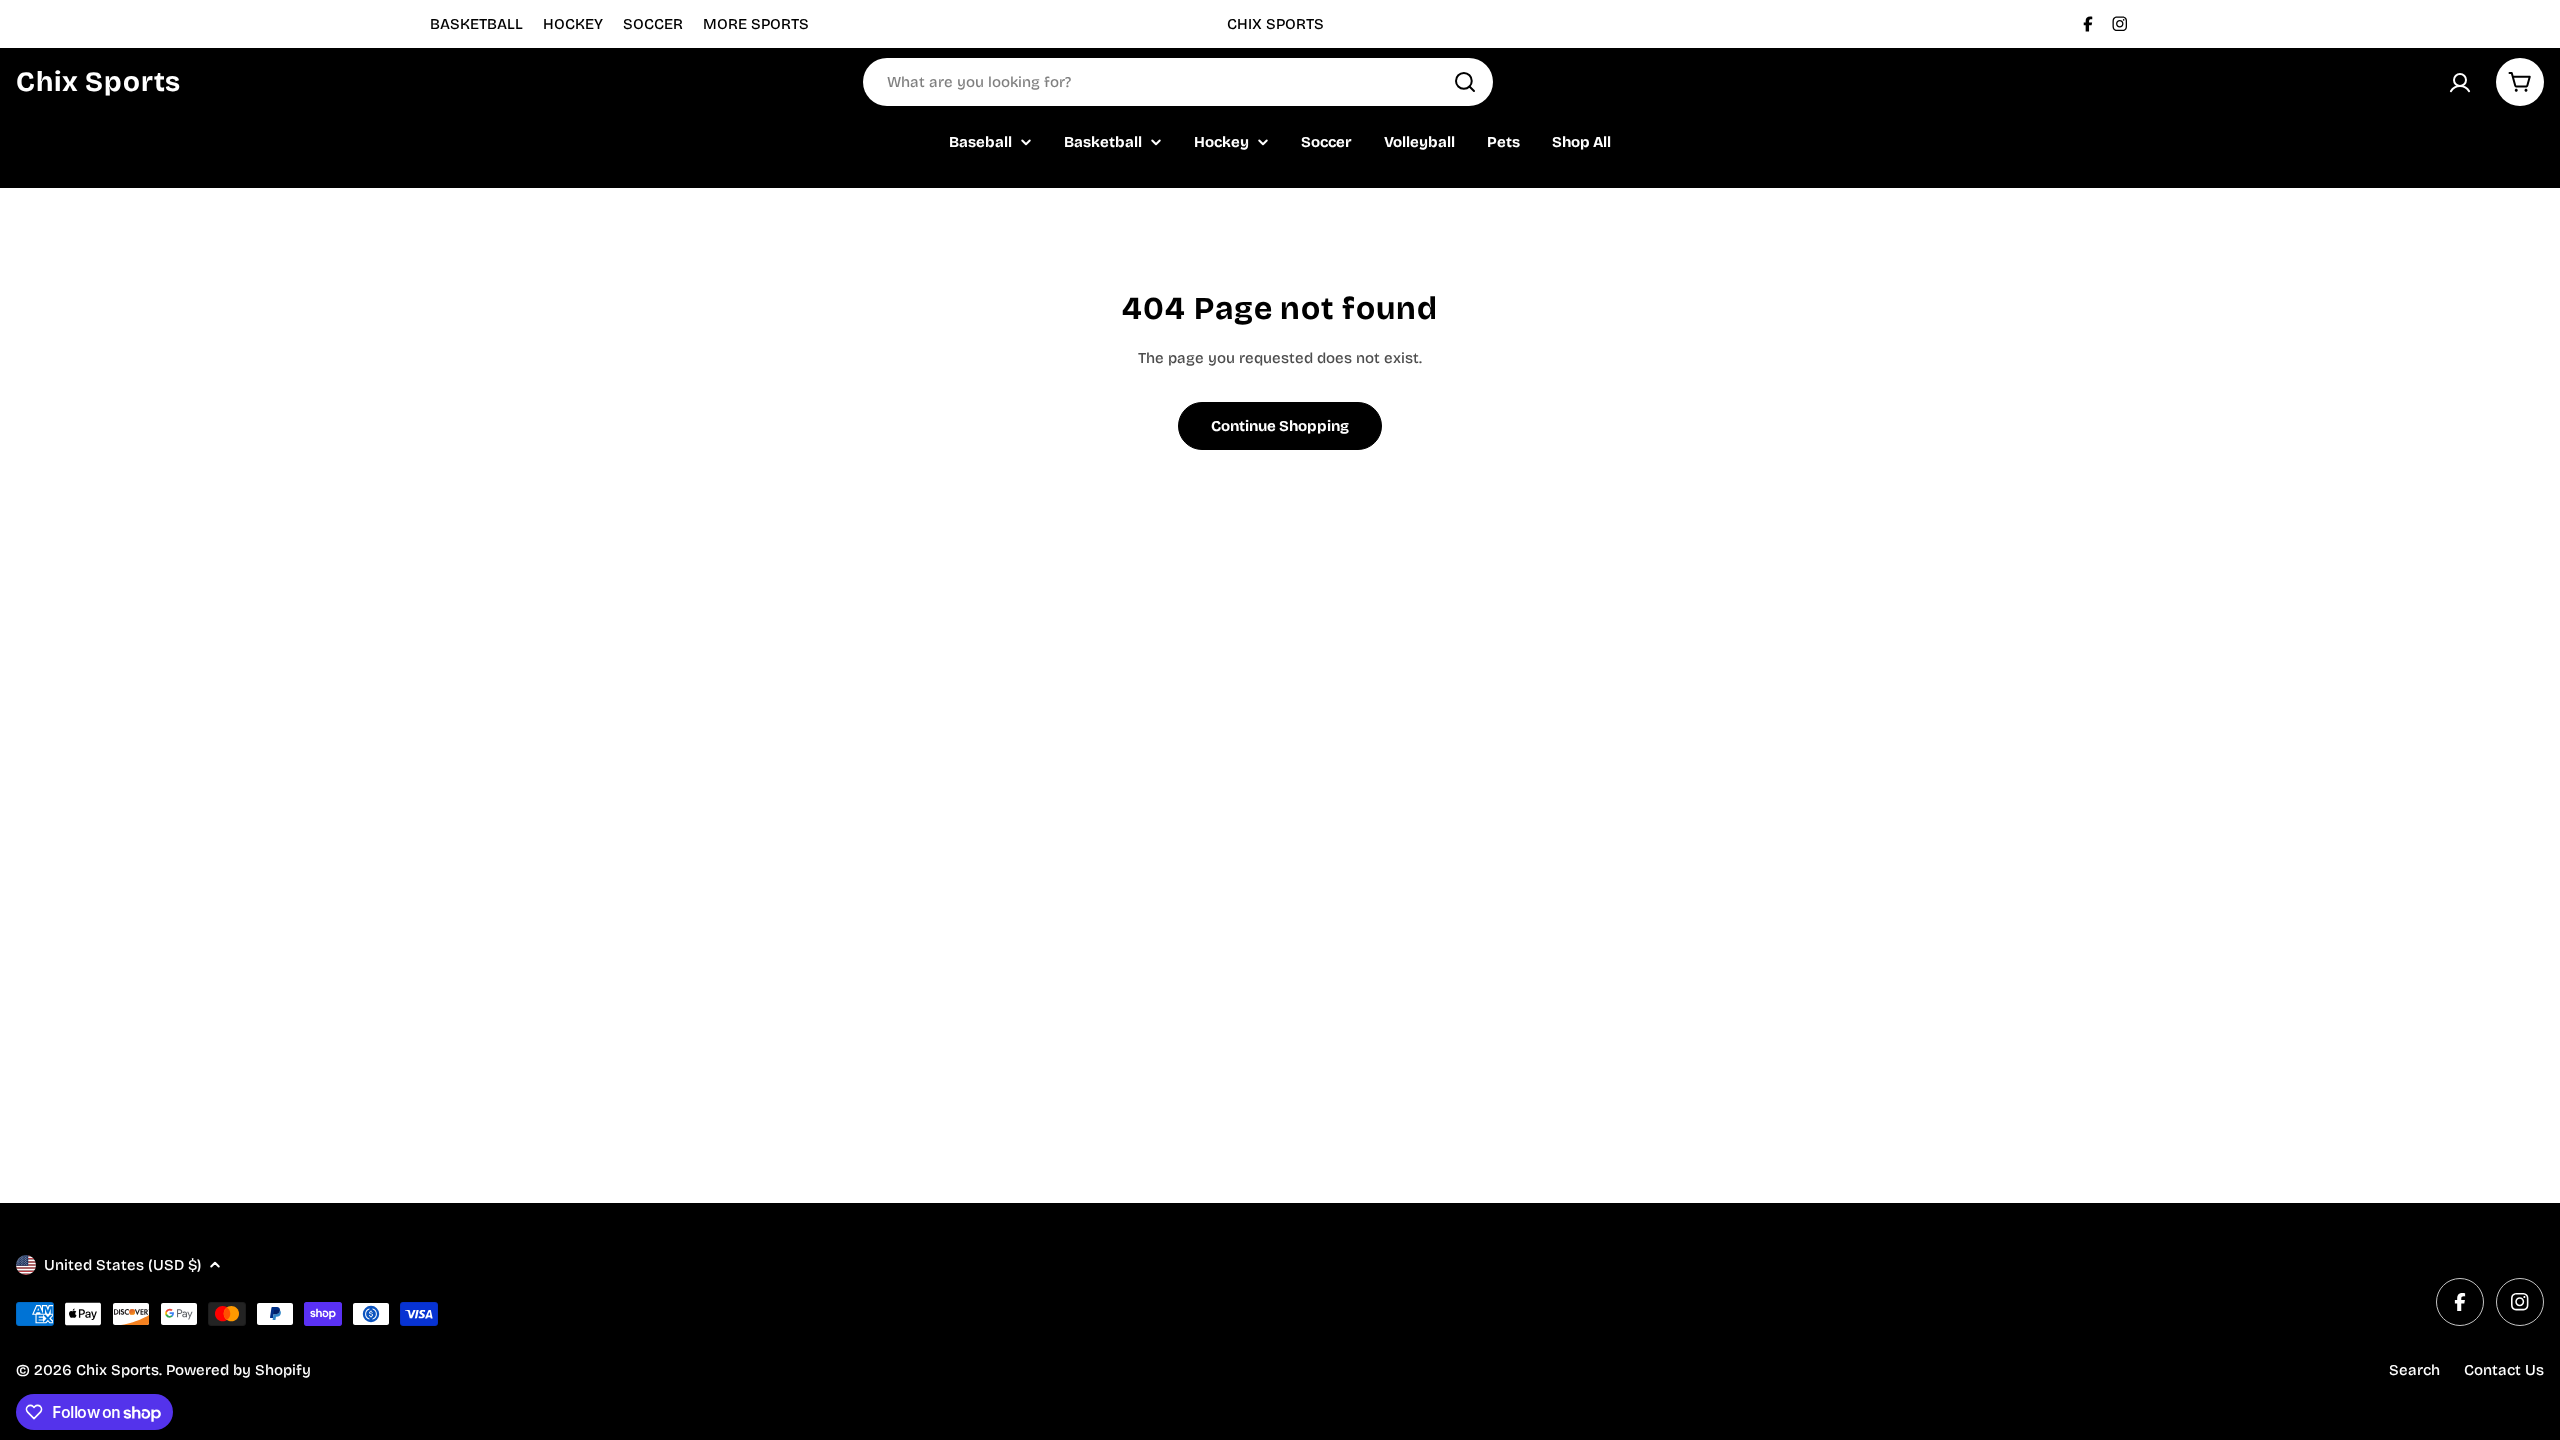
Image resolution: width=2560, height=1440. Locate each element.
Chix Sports (98, 82)
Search (2414, 1370)
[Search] (1465, 82)
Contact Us (2504, 1370)
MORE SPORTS (756, 24)
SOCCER (653, 24)
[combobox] (1178, 82)
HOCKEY (573, 24)
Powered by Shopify (238, 1370)
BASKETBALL (476, 24)
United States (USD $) (122, 1265)
